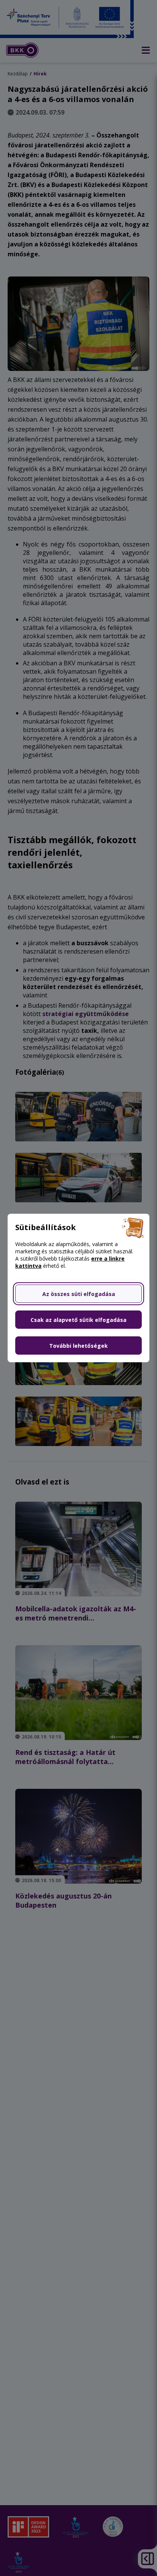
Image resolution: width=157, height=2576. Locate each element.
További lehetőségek (78, 1346)
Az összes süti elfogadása (79, 1294)
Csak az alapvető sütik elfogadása (78, 1320)
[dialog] (78, 1288)
